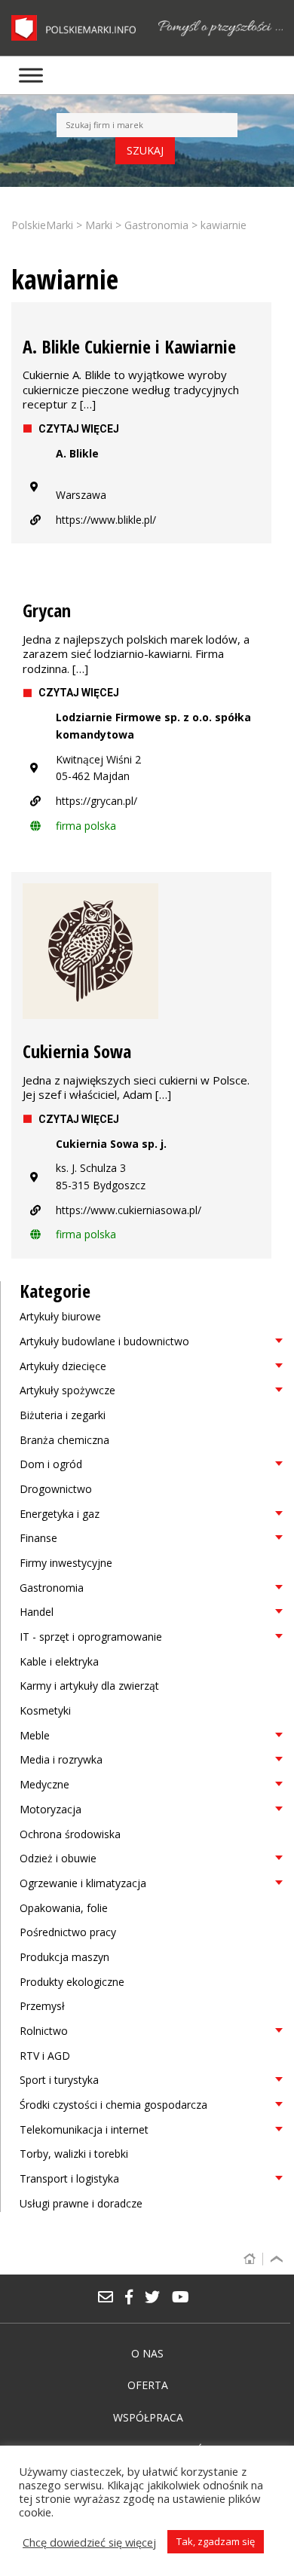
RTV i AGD (45, 2056)
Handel (37, 1612)
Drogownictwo (56, 1489)
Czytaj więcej (79, 429)
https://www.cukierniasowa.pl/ (129, 1210)
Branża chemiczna (64, 1440)
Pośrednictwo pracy (68, 1932)
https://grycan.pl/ (96, 801)
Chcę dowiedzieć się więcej (89, 2542)
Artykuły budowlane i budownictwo (104, 1341)
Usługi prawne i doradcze (81, 2203)
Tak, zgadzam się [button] (216, 2541)
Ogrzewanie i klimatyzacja (83, 1883)
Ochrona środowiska (70, 1834)
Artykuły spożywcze (67, 1390)
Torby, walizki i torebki (74, 2154)
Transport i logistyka (69, 2178)
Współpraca (148, 2417)
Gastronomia (52, 1588)
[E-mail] (111, 2298)
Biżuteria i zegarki (63, 1415)
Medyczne (44, 1784)
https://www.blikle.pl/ (106, 520)
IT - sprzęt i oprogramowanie (91, 1637)
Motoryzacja (51, 1809)
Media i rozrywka (61, 1759)
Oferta (148, 2385)
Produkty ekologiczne (72, 1982)
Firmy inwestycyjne (66, 1563)
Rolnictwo (44, 2031)
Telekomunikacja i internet (84, 2129)
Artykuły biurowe (60, 1316)
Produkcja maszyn (64, 1957)
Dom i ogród (51, 1464)
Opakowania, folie (64, 1908)
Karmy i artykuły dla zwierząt (89, 1686)
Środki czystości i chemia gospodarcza (113, 2105)
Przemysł (42, 2006)
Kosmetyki (45, 1710)
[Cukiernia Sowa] (141, 951)
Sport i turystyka (59, 2080)
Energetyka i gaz (60, 1514)
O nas (147, 2353)
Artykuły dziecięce (63, 1366)
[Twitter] (158, 2298)
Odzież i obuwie (58, 1858)
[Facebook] (134, 2298)
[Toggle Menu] (31, 75)
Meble (35, 1735)
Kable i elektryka (59, 1661)
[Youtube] (184, 2298)
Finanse (38, 1538)
